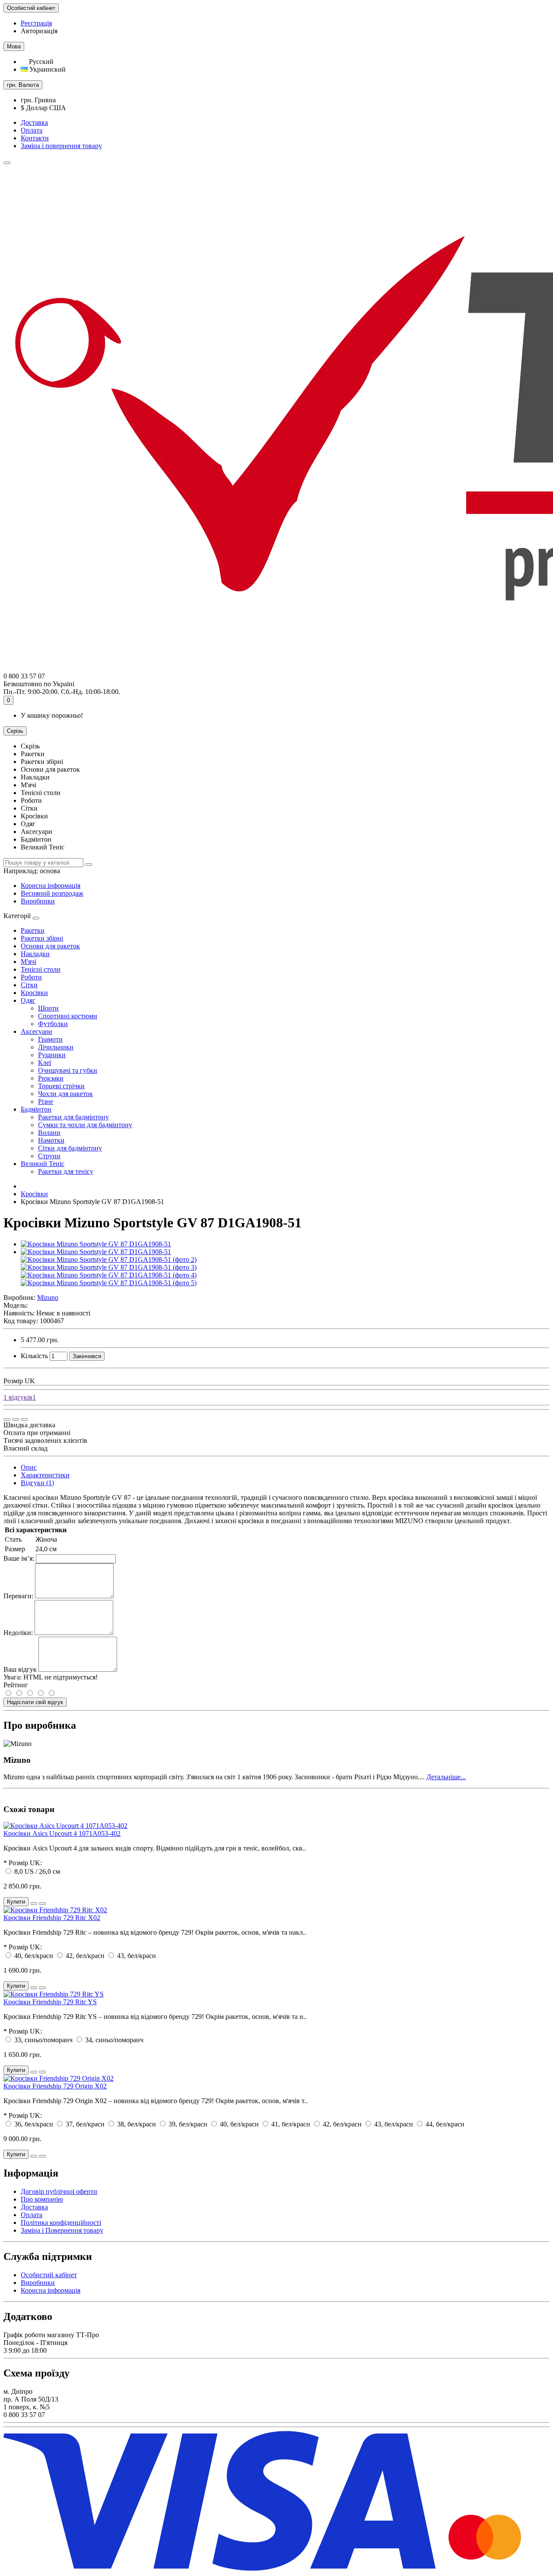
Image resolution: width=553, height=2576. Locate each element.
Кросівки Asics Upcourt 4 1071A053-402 (62, 1833)
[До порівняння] (24, 1419)
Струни (49, 1156)
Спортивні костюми (68, 1016)
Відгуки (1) (37, 1483)
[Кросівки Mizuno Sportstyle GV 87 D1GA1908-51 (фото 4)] (109, 1275)
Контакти (35, 138)
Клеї (44, 1063)
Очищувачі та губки (68, 1070)
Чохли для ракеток (65, 1094)
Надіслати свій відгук (35, 1702)
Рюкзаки (51, 1078)
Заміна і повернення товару (61, 146)
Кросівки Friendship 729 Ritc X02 (52, 1918)
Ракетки (33, 930)
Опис (29, 1467)
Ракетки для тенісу (66, 1171)
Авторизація (39, 31)
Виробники (38, 901)
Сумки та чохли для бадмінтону (85, 1125)
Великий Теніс (43, 1164)
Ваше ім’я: (19, 1558)
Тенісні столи (41, 969)
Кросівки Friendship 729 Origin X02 (55, 2086)
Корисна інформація (51, 886)
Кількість (34, 1356)
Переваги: (18, 1596)
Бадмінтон (36, 1109)
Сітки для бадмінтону (70, 1148)
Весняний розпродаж (52, 893)
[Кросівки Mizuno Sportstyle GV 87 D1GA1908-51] (96, 1244)
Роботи (31, 977)
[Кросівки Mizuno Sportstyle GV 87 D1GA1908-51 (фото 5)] (109, 1283)
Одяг (28, 1000)
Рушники (52, 1055)
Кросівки (34, 993)
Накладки (35, 954)
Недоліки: (18, 1633)
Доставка (34, 122)
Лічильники (56, 1047)
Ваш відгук (20, 1669)
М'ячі (29, 962)
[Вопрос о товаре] (7, 1419)
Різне (46, 1101)
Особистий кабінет (49, 2275)
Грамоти (50, 1039)
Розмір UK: (25, 1863)
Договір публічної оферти (59, 2191)
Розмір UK (19, 1381)
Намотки (51, 1140)
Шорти (48, 1008)
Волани (49, 1133)
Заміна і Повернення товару (62, 2230)
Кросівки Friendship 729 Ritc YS (50, 2002)
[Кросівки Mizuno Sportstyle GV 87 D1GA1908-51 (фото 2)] (109, 1259)
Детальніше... (446, 1777)
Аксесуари (37, 1031)
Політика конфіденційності (61, 2223)
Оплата (32, 130)
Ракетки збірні (42, 938)
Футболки (53, 1024)
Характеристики (45, 1475)
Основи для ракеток (50, 946)
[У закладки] (16, 1419)
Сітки (29, 985)
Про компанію (42, 2199)
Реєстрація (36, 23)
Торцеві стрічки (61, 1086)
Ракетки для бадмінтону (73, 1117)
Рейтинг (16, 1685)
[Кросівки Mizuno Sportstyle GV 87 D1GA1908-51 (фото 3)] (109, 1267)
